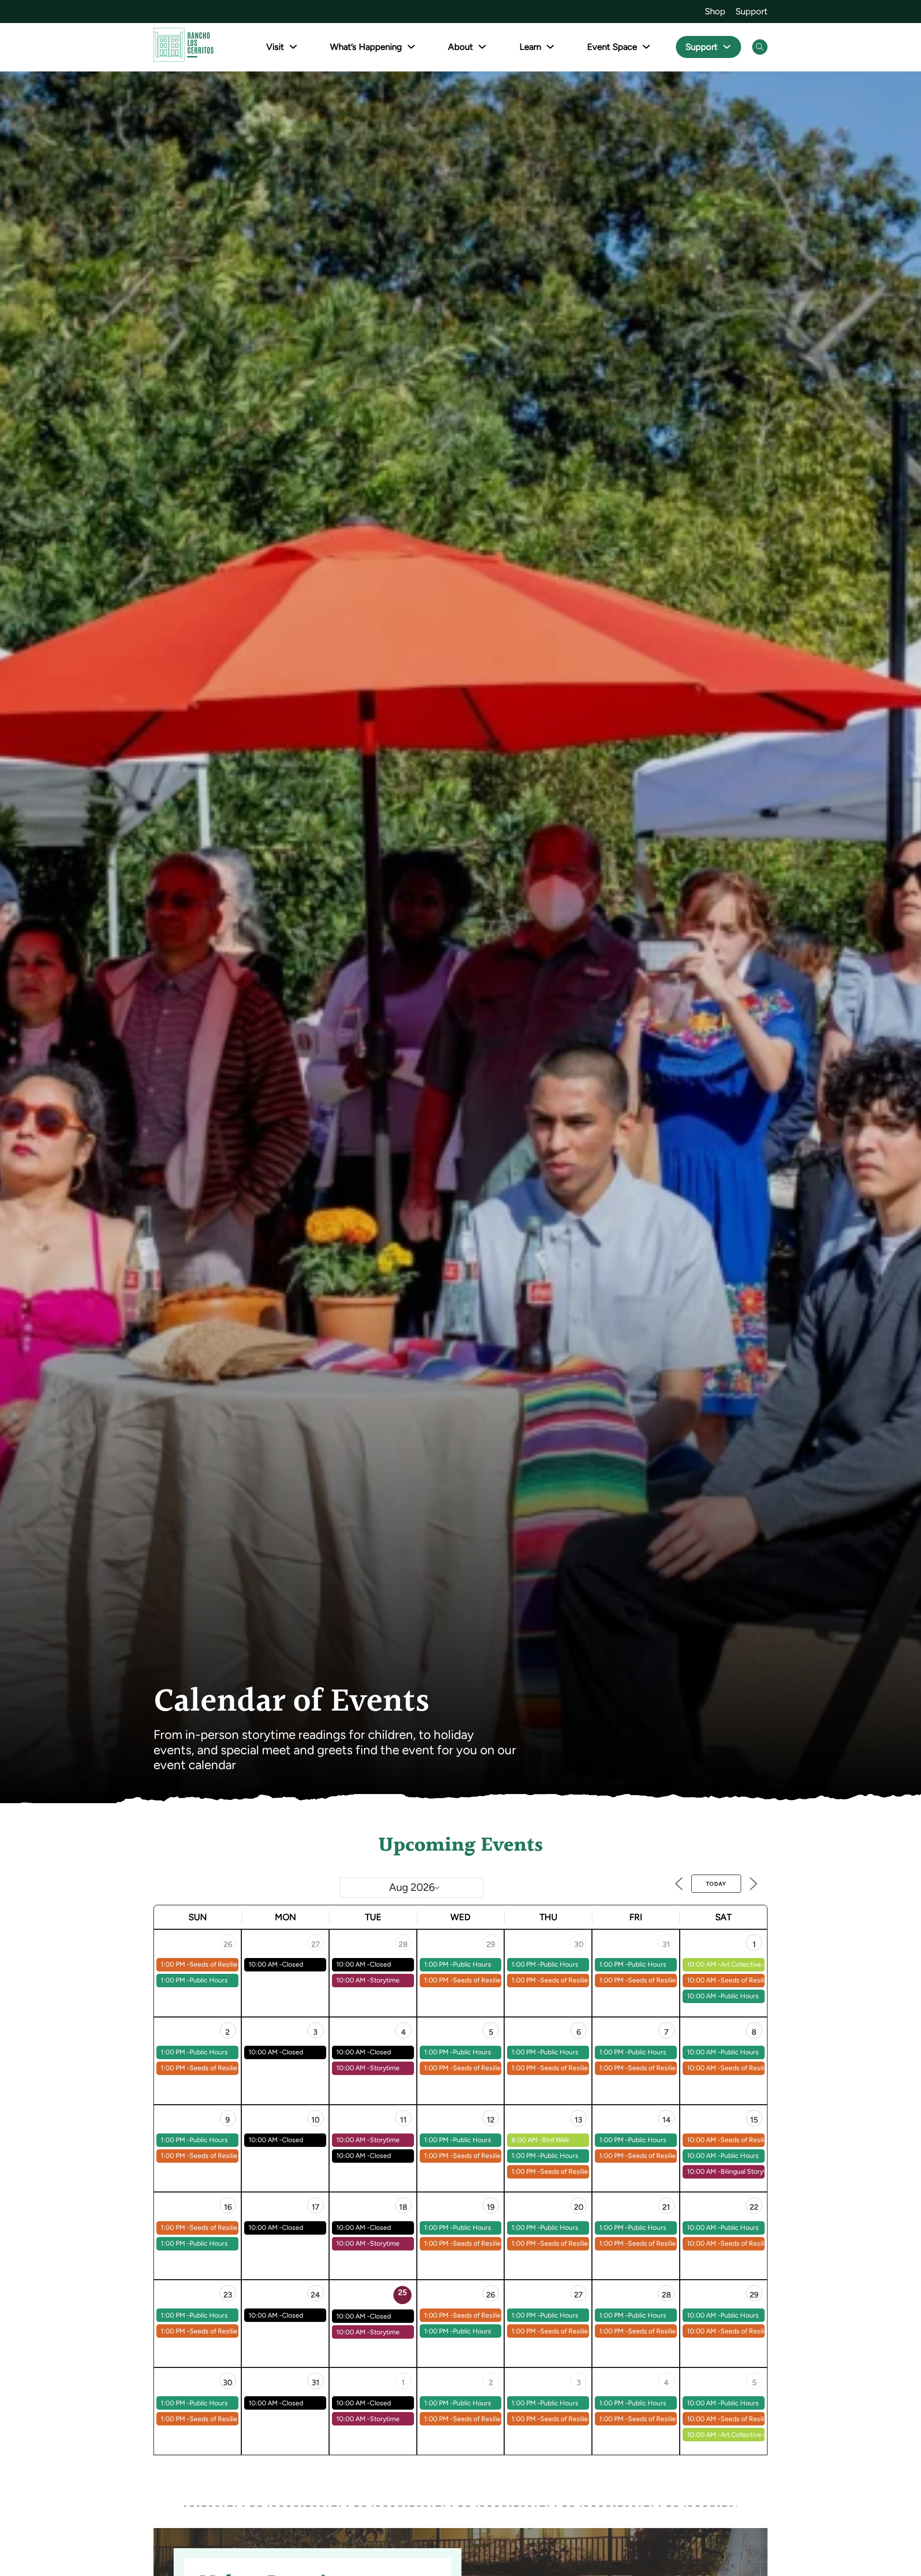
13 (579, 2120)
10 (315, 2120)
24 (315, 2295)
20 (579, 2207)
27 (316, 1944)
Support (751, 11)
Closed (293, 1964)
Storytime (385, 1980)
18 (403, 2207)
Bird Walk (556, 2140)
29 (491, 1944)
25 (402, 2292)
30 (579, 1944)
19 (491, 2207)
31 (666, 1944)
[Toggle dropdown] (293, 47)
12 (491, 2120)
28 (403, 1944)
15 (754, 2120)
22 (754, 2207)
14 (667, 2120)
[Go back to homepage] (183, 47)
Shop (715, 11)
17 (316, 2207)
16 (228, 2207)
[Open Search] (760, 47)
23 (228, 2295)
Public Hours (209, 1980)
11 (403, 2120)
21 (666, 2207)
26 (228, 1944)
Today (716, 1884)
